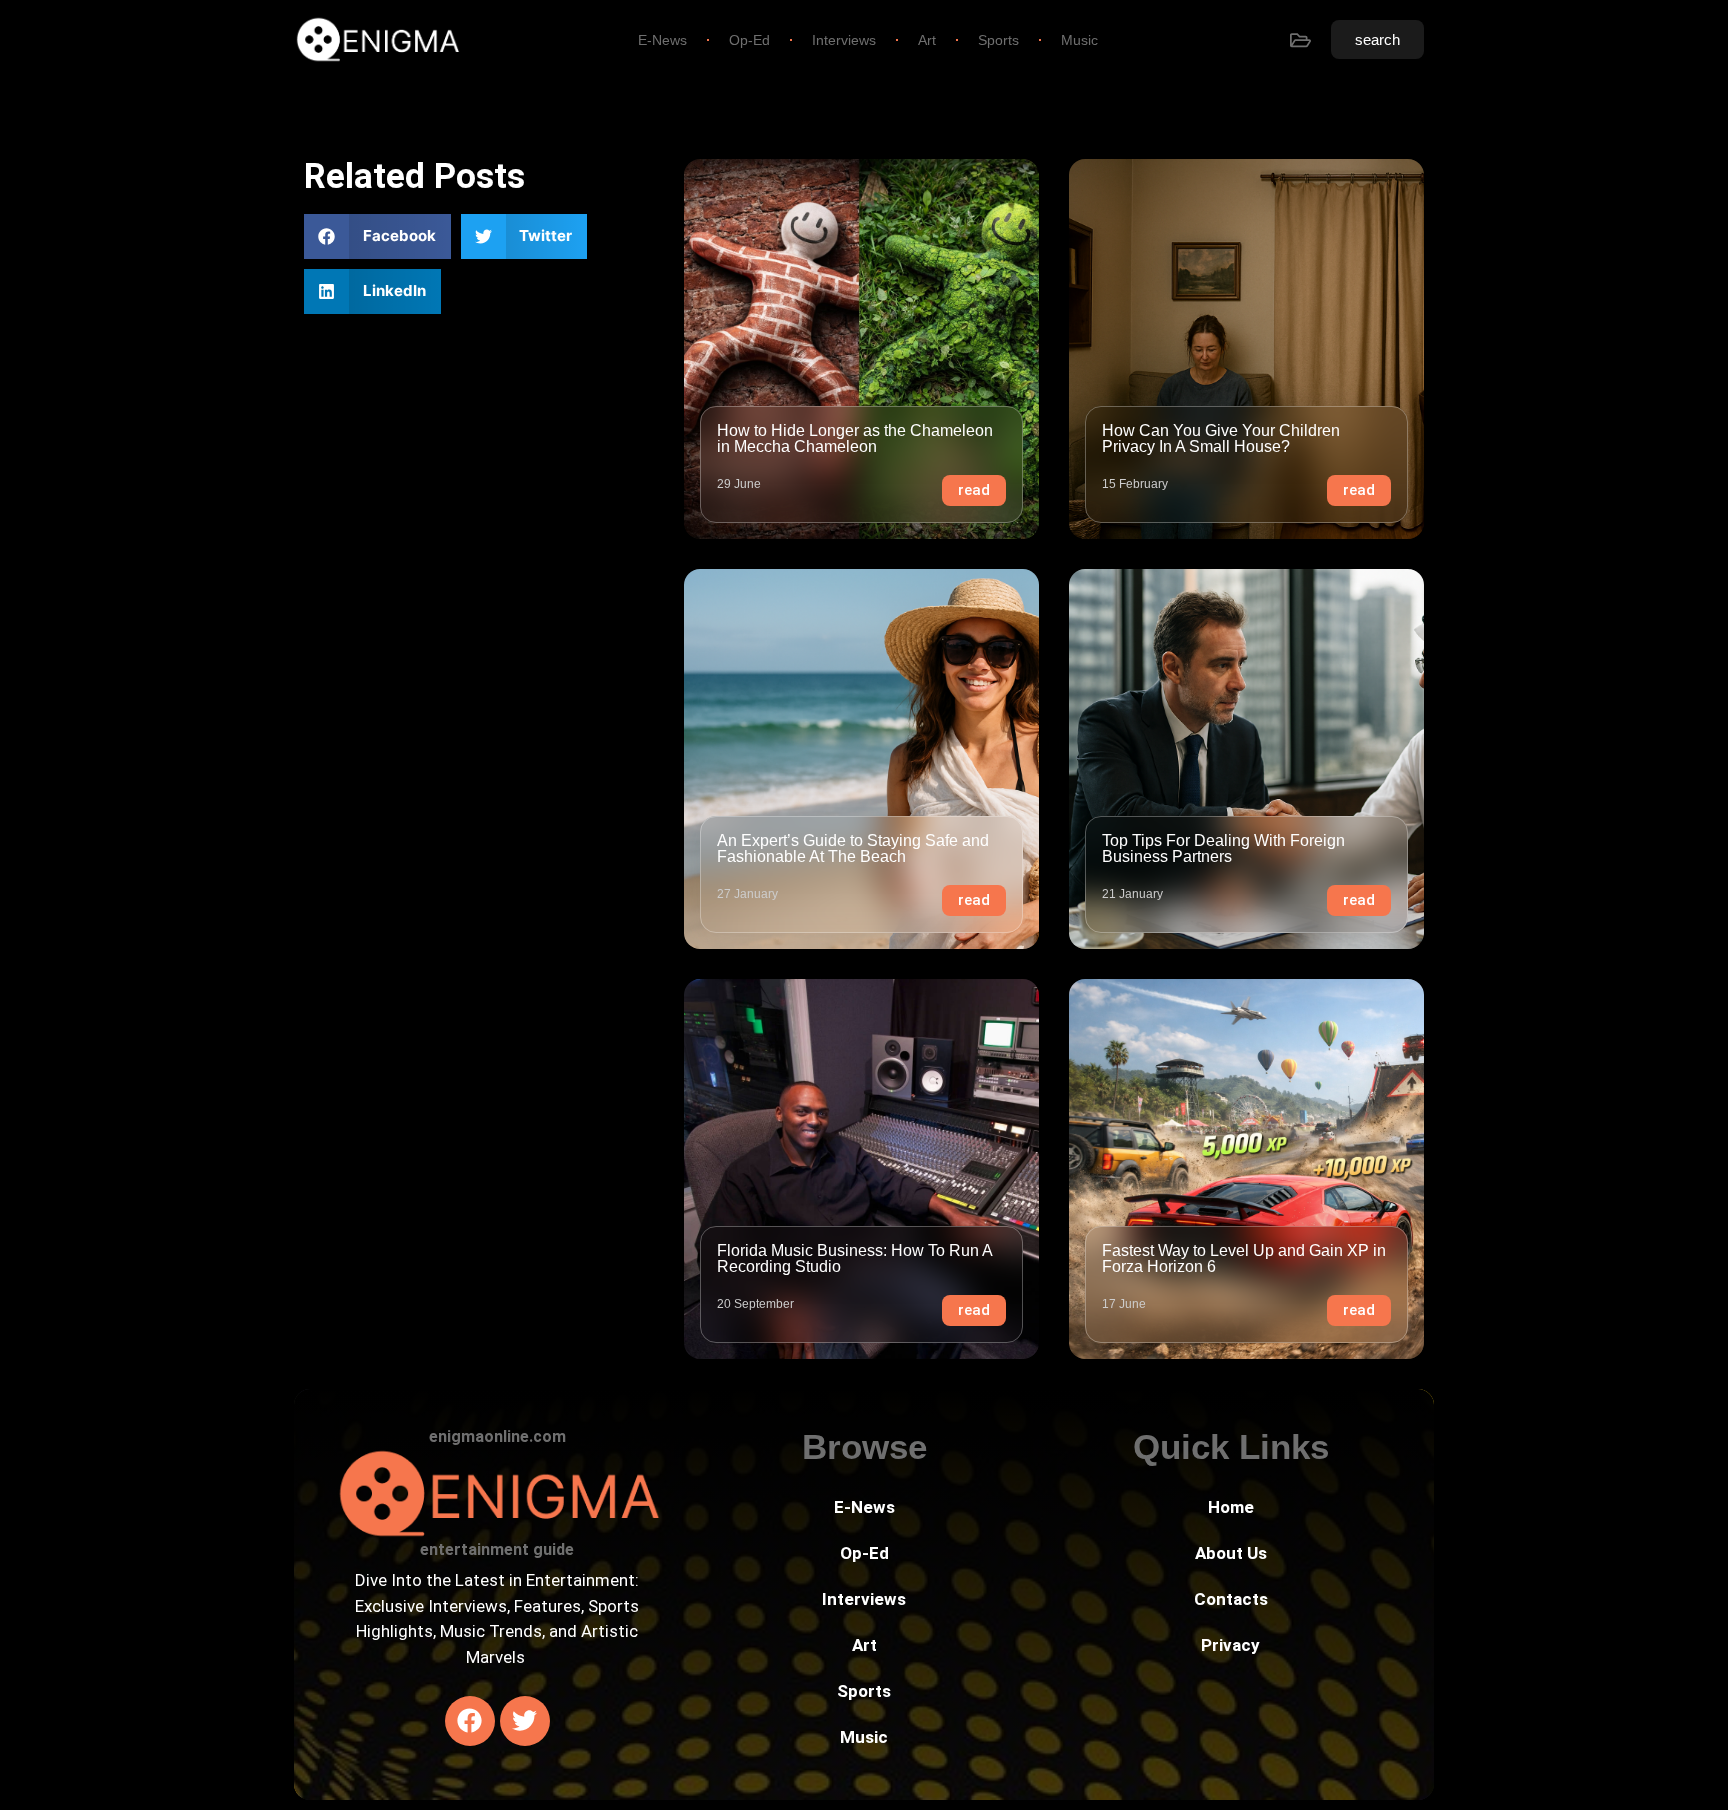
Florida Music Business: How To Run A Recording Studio (854, 1258)
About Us (1231, 1553)
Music (1079, 40)
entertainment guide (497, 1549)
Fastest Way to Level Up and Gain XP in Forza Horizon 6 (1244, 1258)
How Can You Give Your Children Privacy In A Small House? (1221, 438)
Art (927, 40)
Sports (998, 40)
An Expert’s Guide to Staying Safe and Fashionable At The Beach (853, 848)
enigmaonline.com (497, 1436)
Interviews (844, 40)
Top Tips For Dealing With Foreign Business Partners (1223, 848)
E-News (662, 40)
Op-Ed (749, 40)
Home (1231, 1507)
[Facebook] (470, 1721)
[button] (377, 236)
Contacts (1231, 1599)
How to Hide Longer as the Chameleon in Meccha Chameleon (855, 438)
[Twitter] (525, 1721)
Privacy (1230, 1645)
